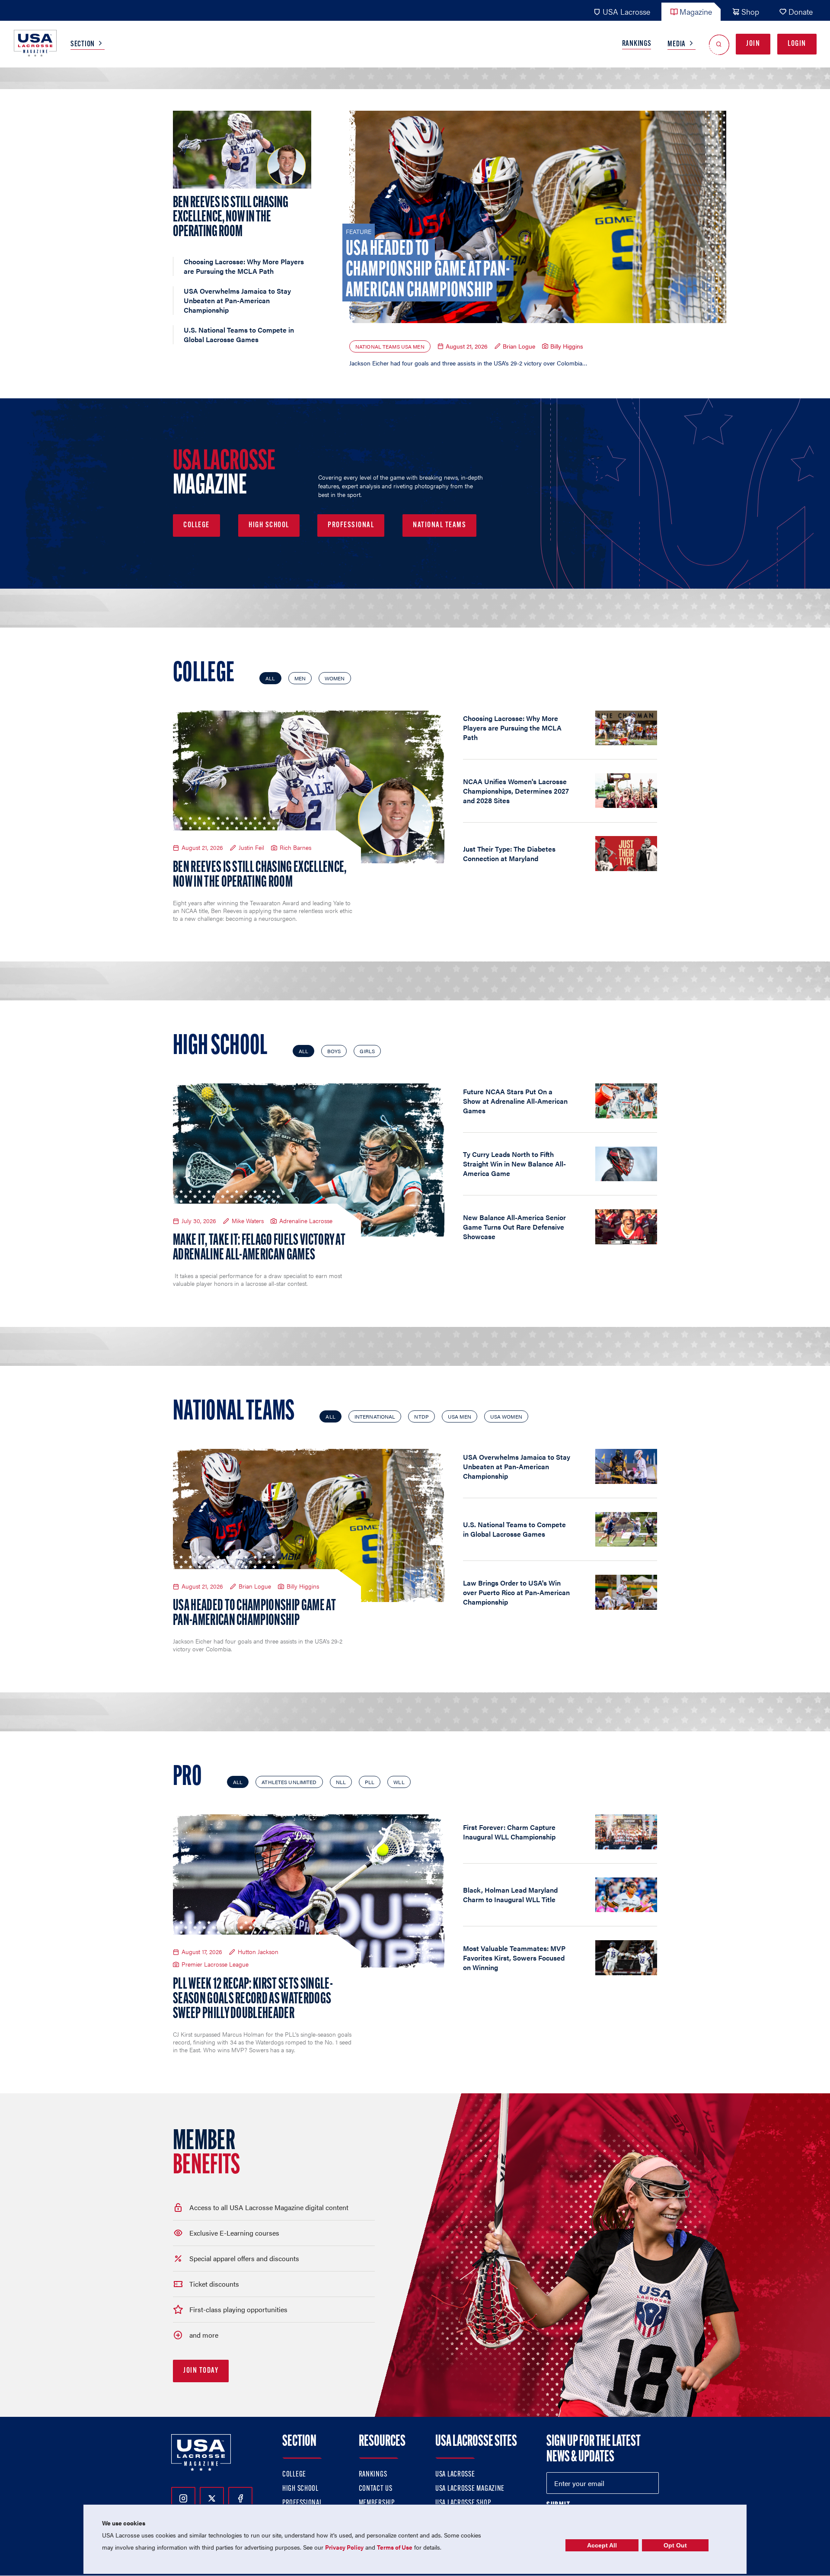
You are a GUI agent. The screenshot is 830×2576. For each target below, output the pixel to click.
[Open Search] (719, 44)
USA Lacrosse (626, 11)
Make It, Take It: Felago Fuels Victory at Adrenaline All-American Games (259, 1248)
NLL (341, 1782)
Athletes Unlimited (289, 1782)
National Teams (439, 525)
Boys (334, 1051)
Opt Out (675, 2545)
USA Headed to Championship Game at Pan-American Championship (254, 1614)
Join (753, 44)
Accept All (602, 2545)
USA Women (506, 1416)
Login (797, 44)
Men (300, 678)
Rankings (637, 44)
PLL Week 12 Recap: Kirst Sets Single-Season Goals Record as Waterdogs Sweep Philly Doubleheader (253, 1999)
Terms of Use (395, 2547)
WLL (399, 1782)
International (375, 1416)
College (196, 525)
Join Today (201, 2371)
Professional (351, 525)
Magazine (696, 11)
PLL (370, 1782)
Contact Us (376, 2489)
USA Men (460, 1416)
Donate (801, 11)
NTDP (421, 1416)
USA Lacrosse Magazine (470, 2489)
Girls (367, 1051)
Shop (750, 11)
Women (335, 678)
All (270, 678)
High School (269, 525)
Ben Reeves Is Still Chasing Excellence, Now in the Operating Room (260, 875)
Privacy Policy (344, 2547)
